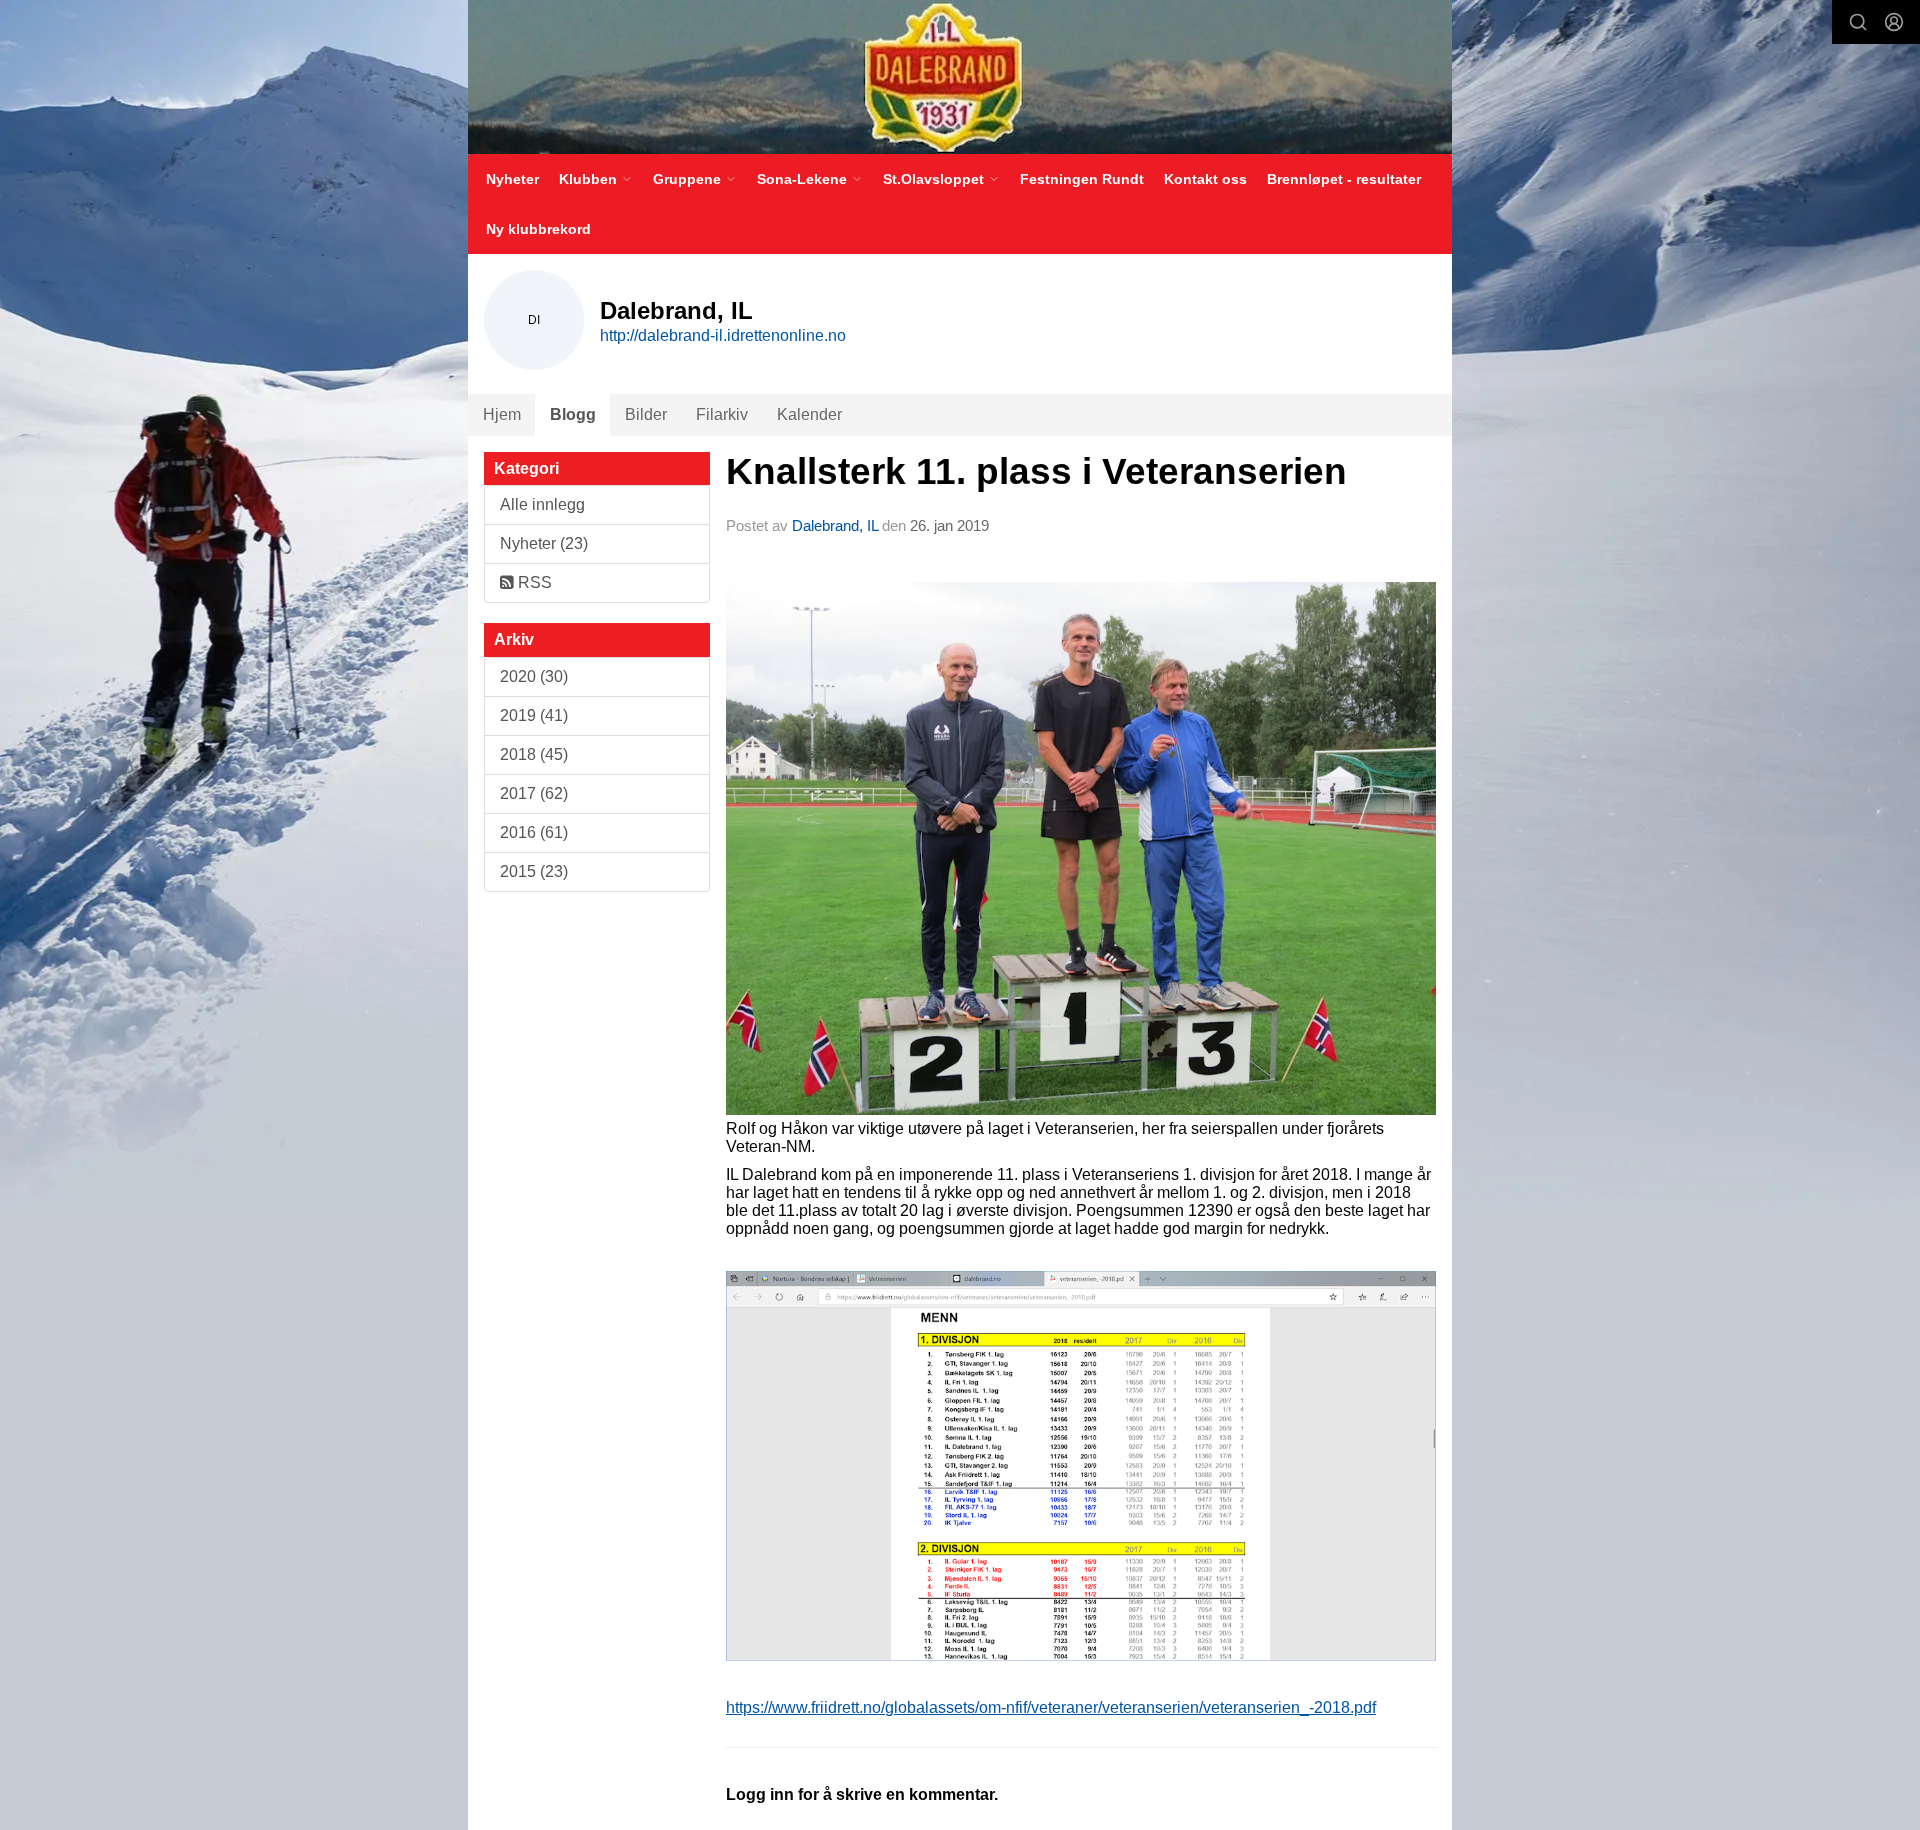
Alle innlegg (542, 504)
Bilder (646, 414)
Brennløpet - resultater (1344, 179)
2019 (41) (534, 715)
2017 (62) (534, 793)
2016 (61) (534, 832)
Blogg (573, 414)
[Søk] (1858, 22)
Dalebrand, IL (835, 525)
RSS (533, 582)
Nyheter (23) (544, 543)
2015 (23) (534, 871)
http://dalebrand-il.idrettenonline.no (723, 335)
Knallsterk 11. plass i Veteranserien (1036, 471)
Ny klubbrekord (538, 229)
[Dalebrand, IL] (960, 77)
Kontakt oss (1205, 179)
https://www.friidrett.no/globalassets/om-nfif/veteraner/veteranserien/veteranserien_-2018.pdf (1051, 1707)
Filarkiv (722, 414)
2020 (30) (534, 676)
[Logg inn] (1894, 22)
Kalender (809, 414)
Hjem (502, 414)
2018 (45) (534, 754)
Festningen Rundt (1082, 179)
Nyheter (512, 179)
